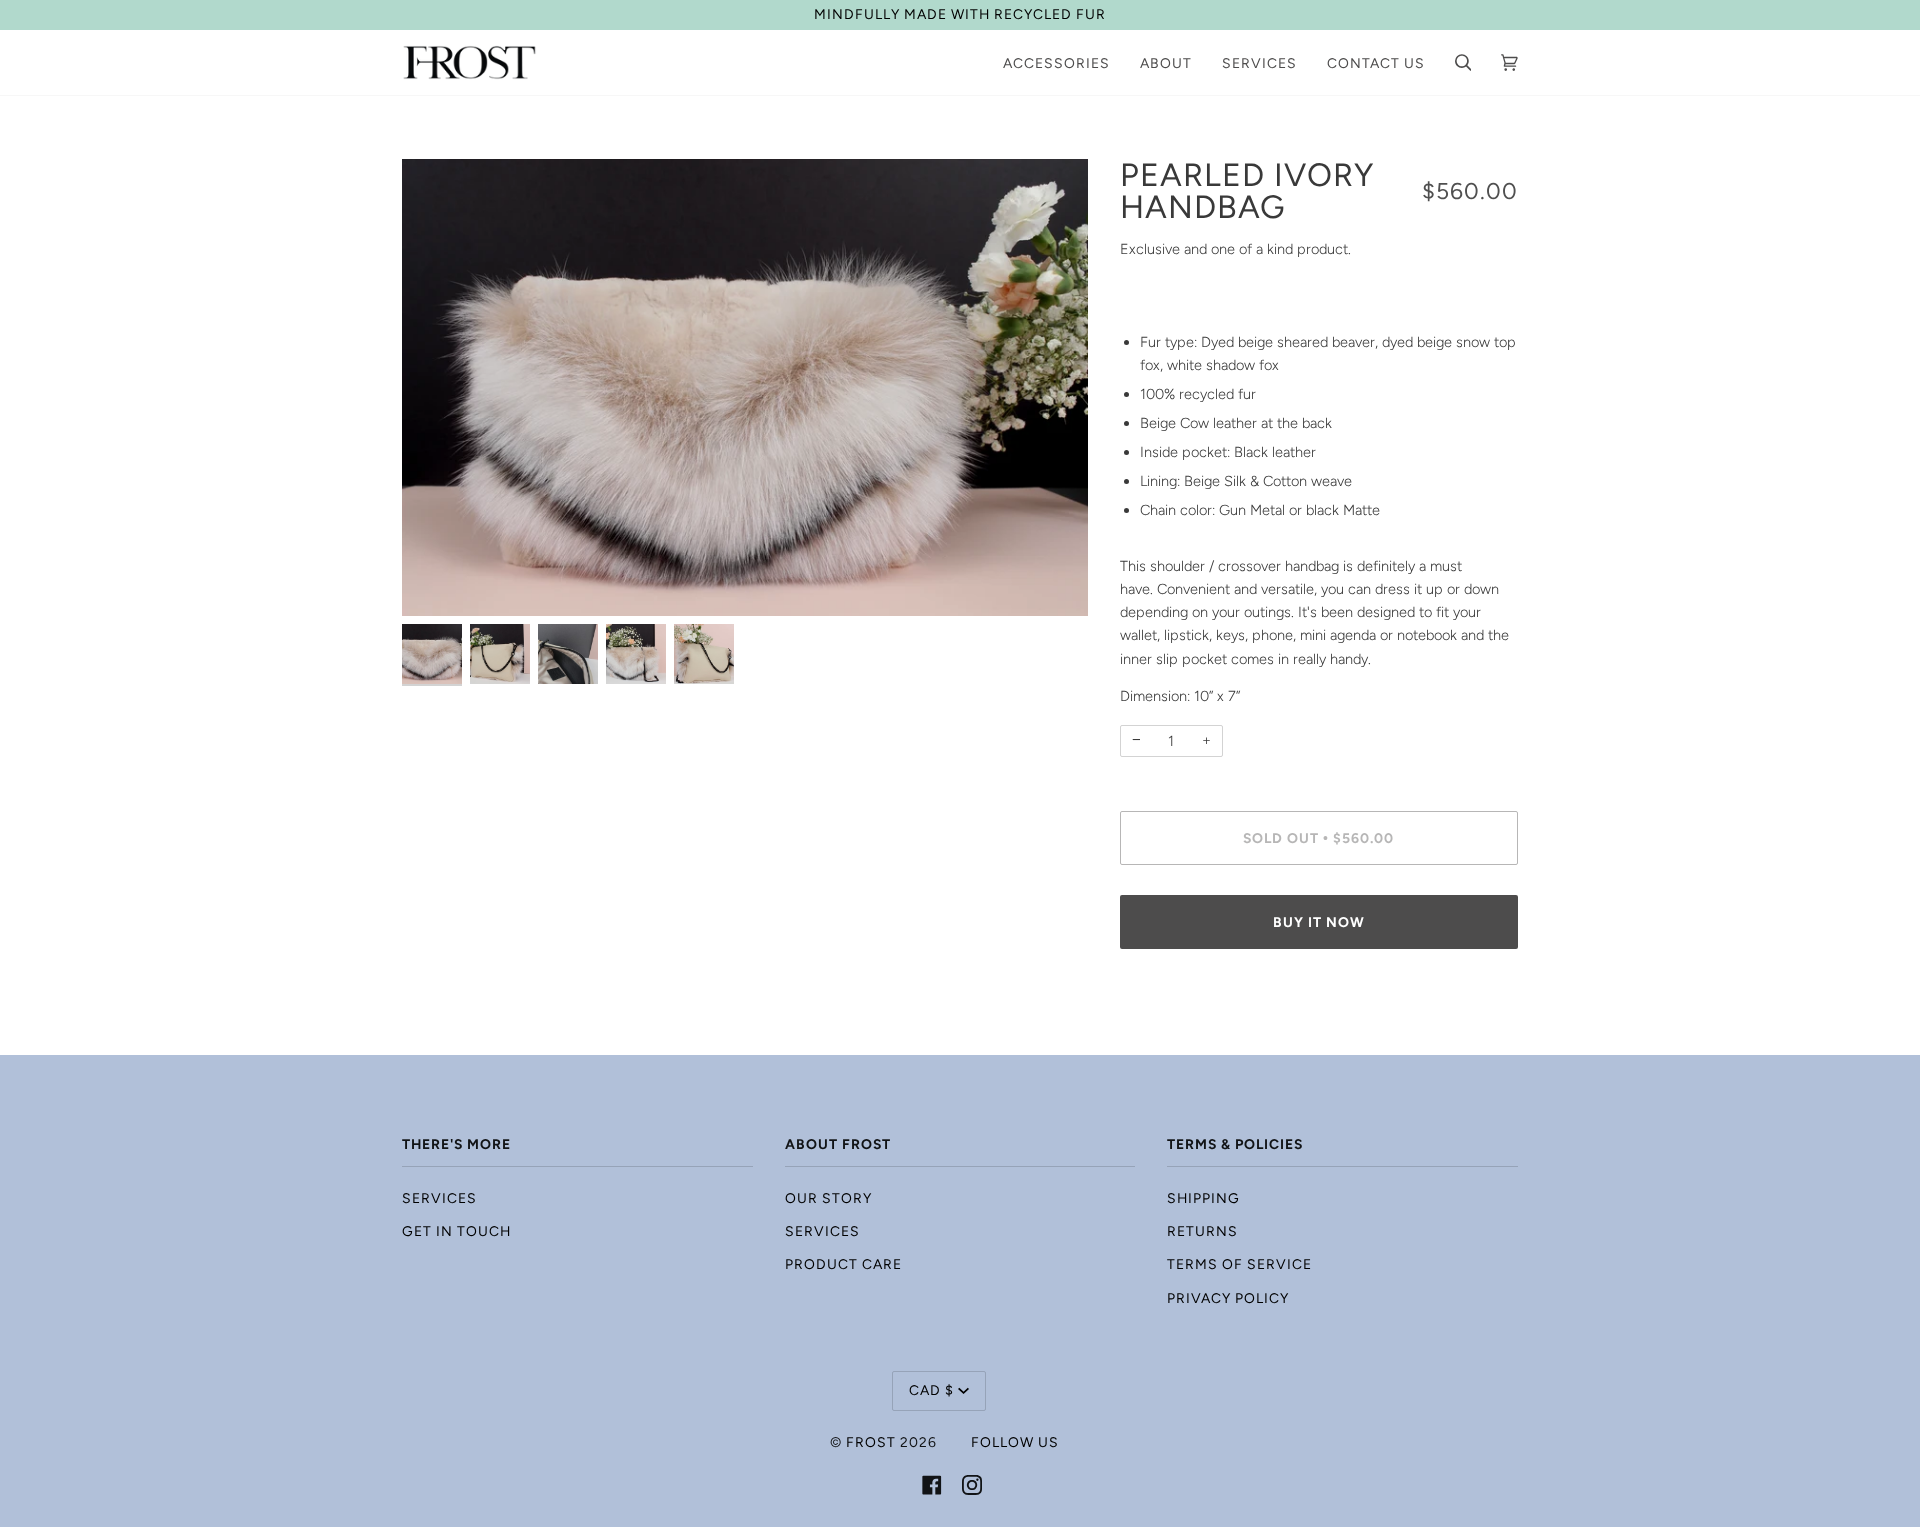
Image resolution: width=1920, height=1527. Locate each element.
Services (439, 1198)
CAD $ (931, 1390)
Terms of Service (1239, 1264)
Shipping (1203, 1198)
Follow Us (1015, 1442)
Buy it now (1319, 922)
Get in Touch (456, 1231)
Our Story (828, 1198)
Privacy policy (1228, 1298)
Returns (1202, 1231)
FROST (871, 1442)
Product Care (843, 1264)
